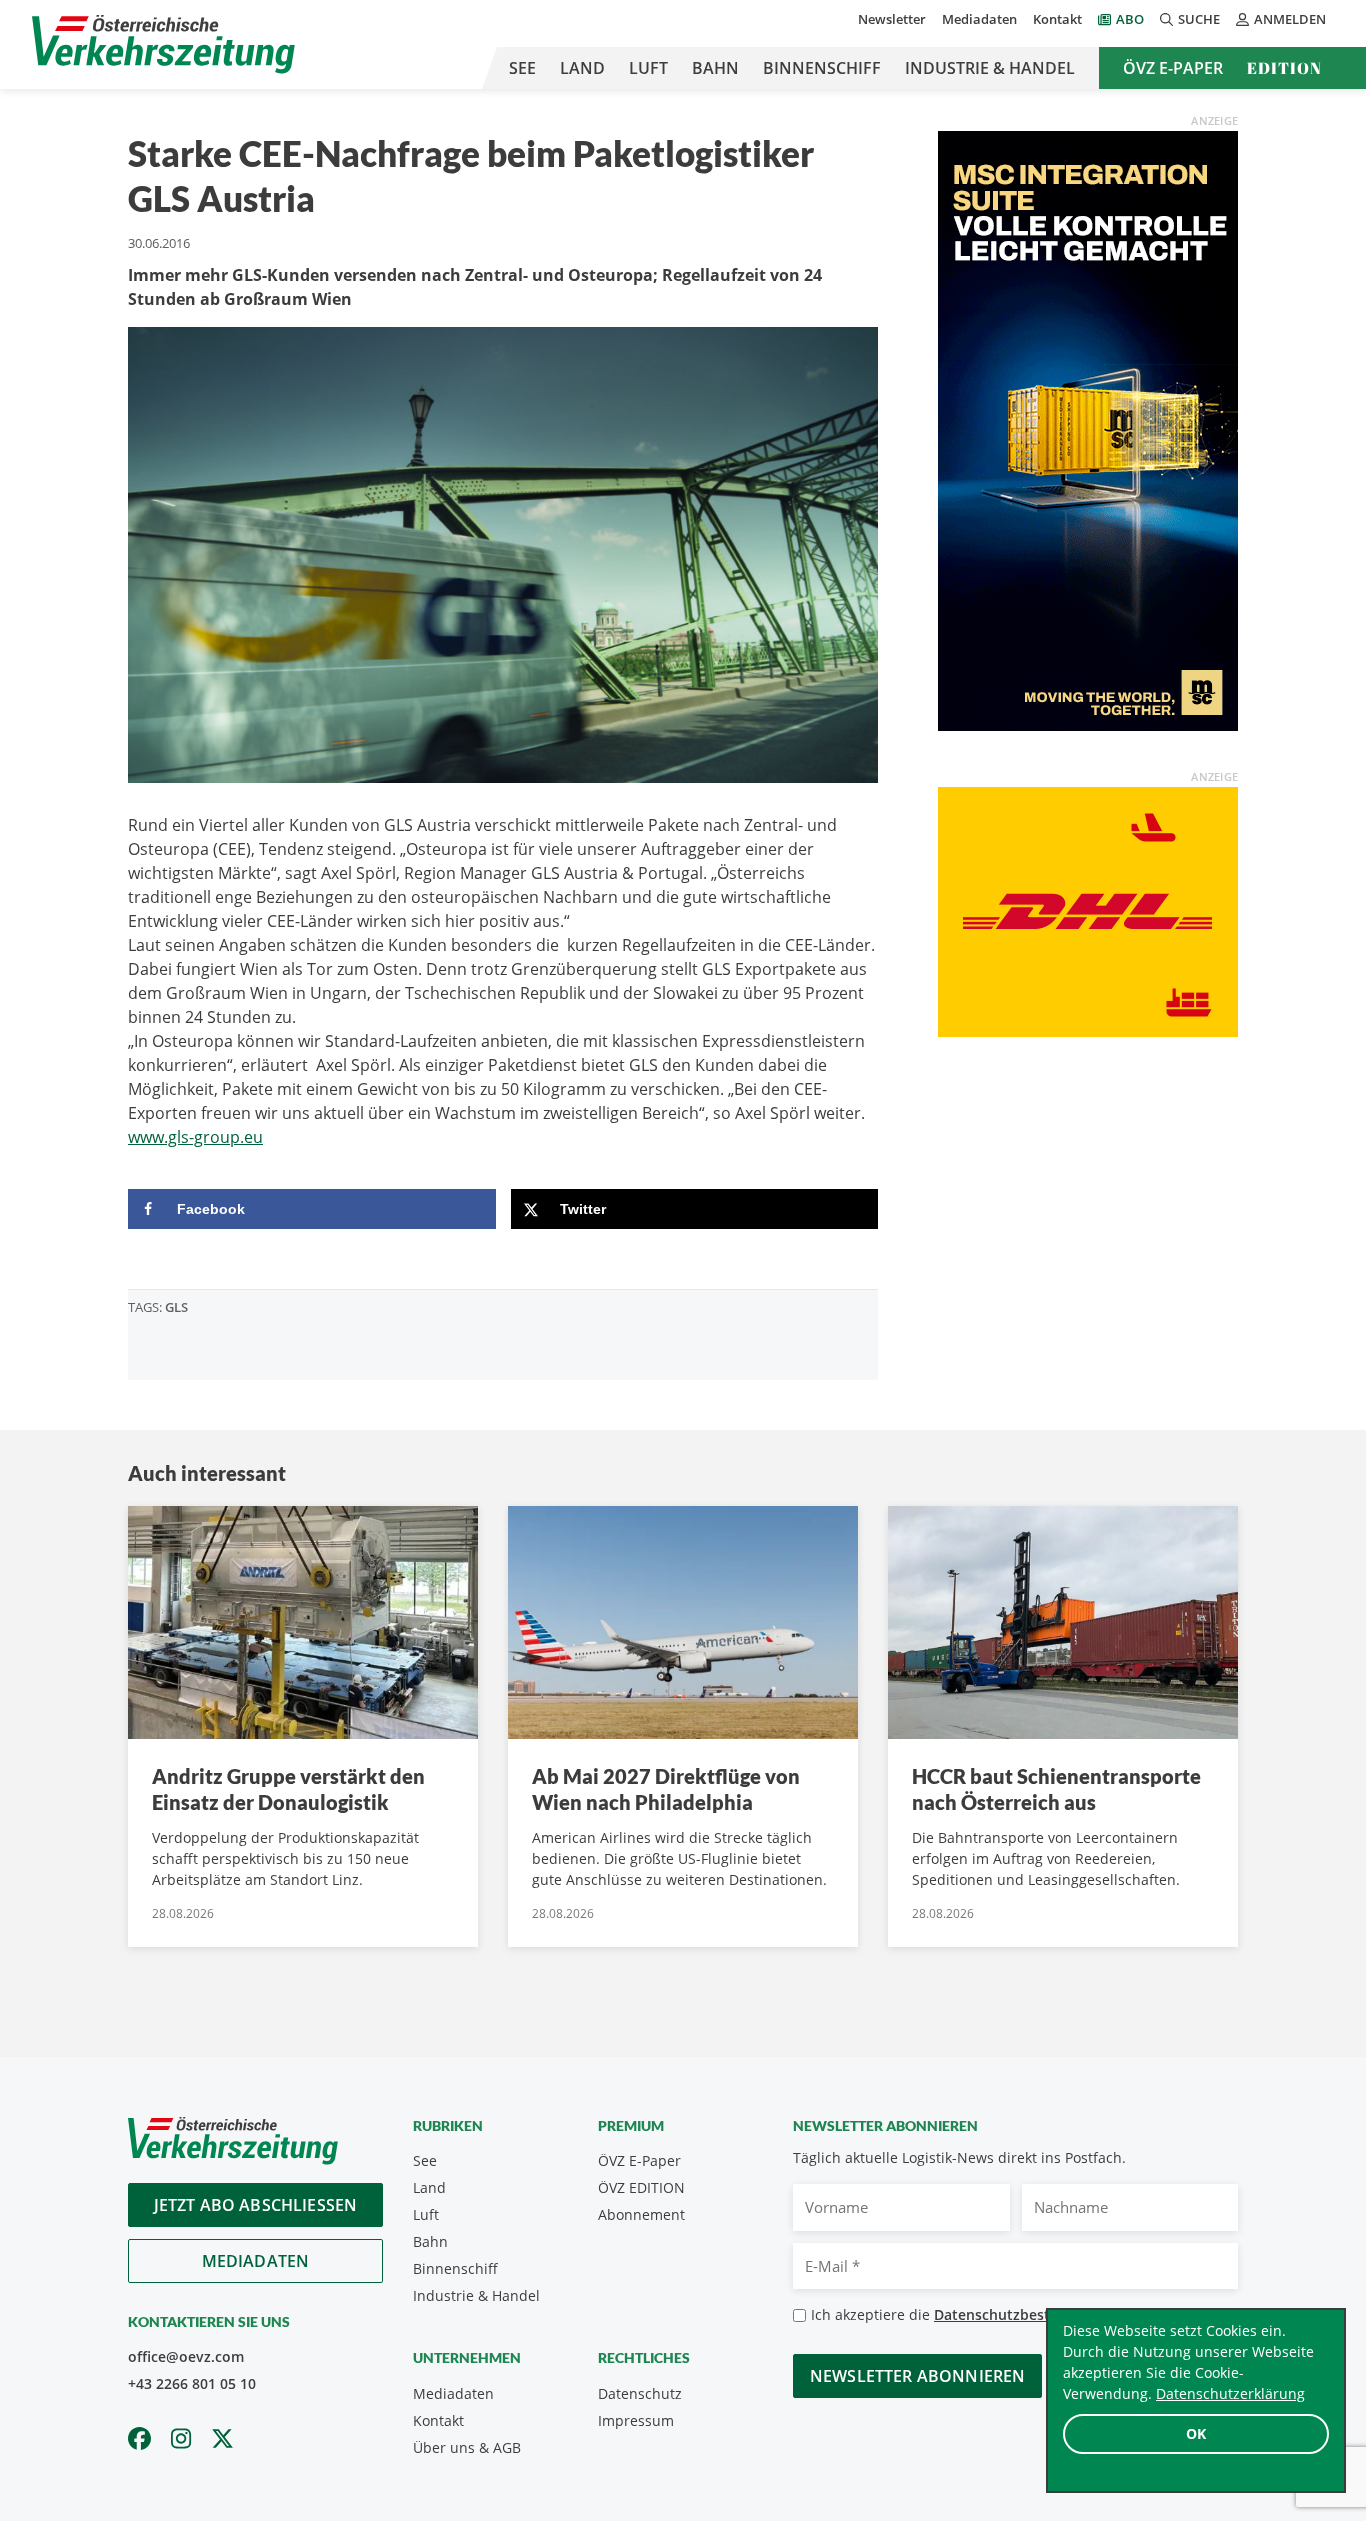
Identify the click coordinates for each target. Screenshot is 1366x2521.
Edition (1284, 68)
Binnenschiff (822, 68)
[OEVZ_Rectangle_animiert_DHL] (1088, 910)
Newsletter (892, 19)
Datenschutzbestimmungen (1028, 2314)
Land (582, 68)
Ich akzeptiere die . (973, 2314)
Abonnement (641, 2214)
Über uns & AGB (467, 2447)
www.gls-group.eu (195, 1137)
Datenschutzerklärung (1230, 2393)
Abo (1130, 19)
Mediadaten (979, 19)
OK (1196, 2433)
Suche (1199, 19)
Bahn (715, 68)
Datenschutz (640, 2393)
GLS (176, 1307)
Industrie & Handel (990, 68)
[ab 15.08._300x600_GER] (1088, 429)
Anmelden (1290, 19)
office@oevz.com (186, 2356)
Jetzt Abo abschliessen (256, 2205)
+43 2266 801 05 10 (192, 2383)
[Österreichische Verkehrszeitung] (163, 44)
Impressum (636, 2420)
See (522, 68)
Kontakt (1057, 19)
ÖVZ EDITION (641, 2187)
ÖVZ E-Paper (1173, 68)
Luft (648, 68)
